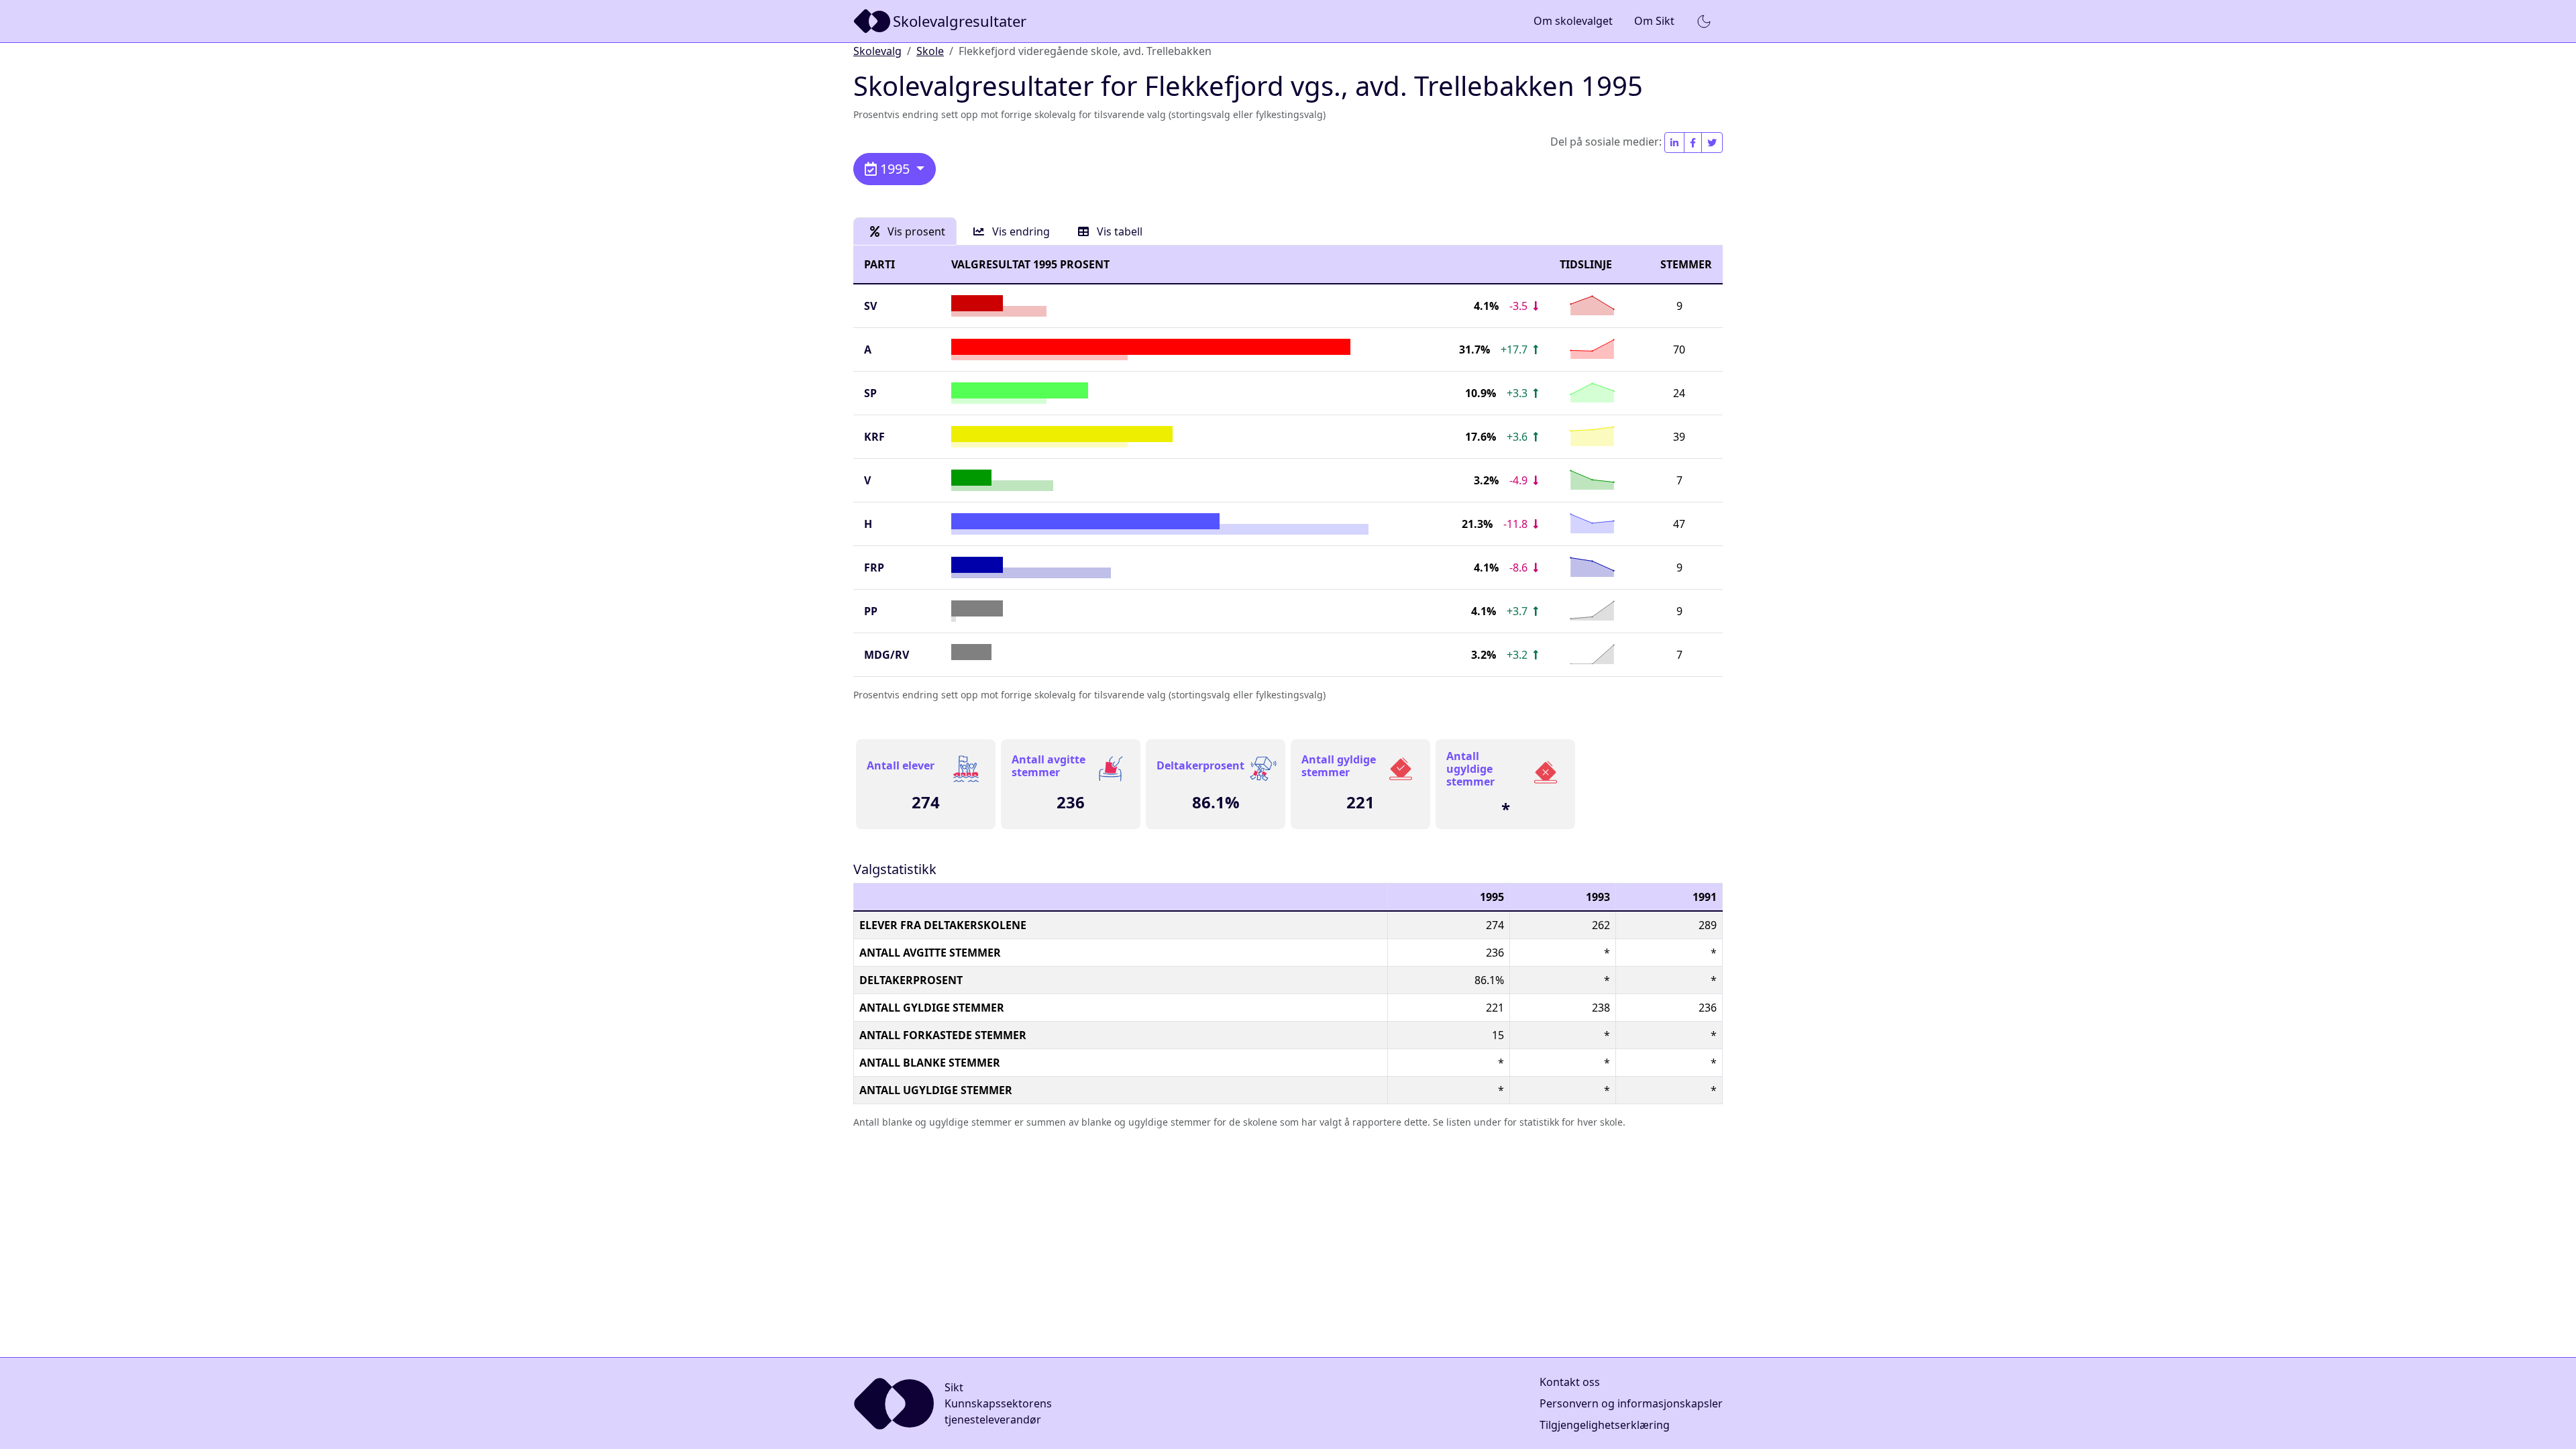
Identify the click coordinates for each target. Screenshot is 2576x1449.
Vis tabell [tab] (1118, 231)
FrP (874, 568)
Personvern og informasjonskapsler (1631, 1403)
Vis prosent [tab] (915, 231)
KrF (874, 437)
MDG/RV (887, 655)
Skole (930, 51)
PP (871, 611)
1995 (895, 169)
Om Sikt (1654, 21)
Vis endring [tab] (1020, 231)
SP (870, 393)
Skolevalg (877, 51)
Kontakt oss (1570, 1382)
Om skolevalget (1573, 21)
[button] (1704, 21)
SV (870, 306)
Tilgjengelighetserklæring (1605, 1425)
